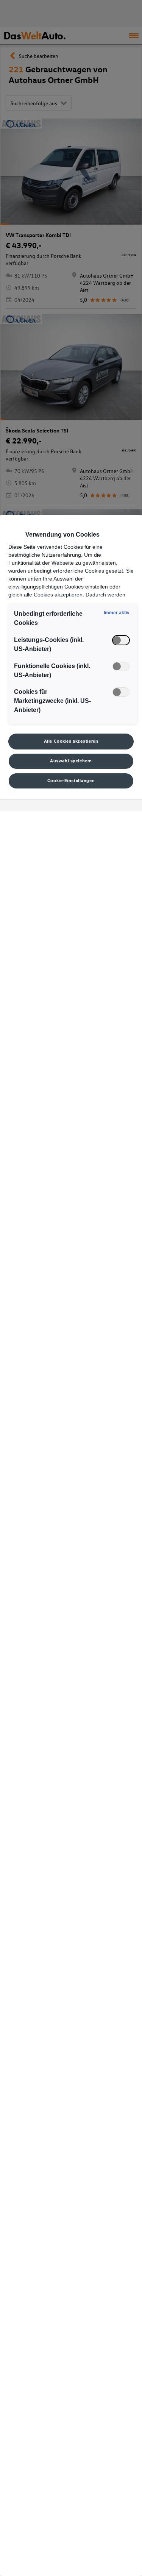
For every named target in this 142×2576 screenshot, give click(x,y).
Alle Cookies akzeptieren (71, 741)
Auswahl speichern (71, 761)
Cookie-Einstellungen (71, 781)
